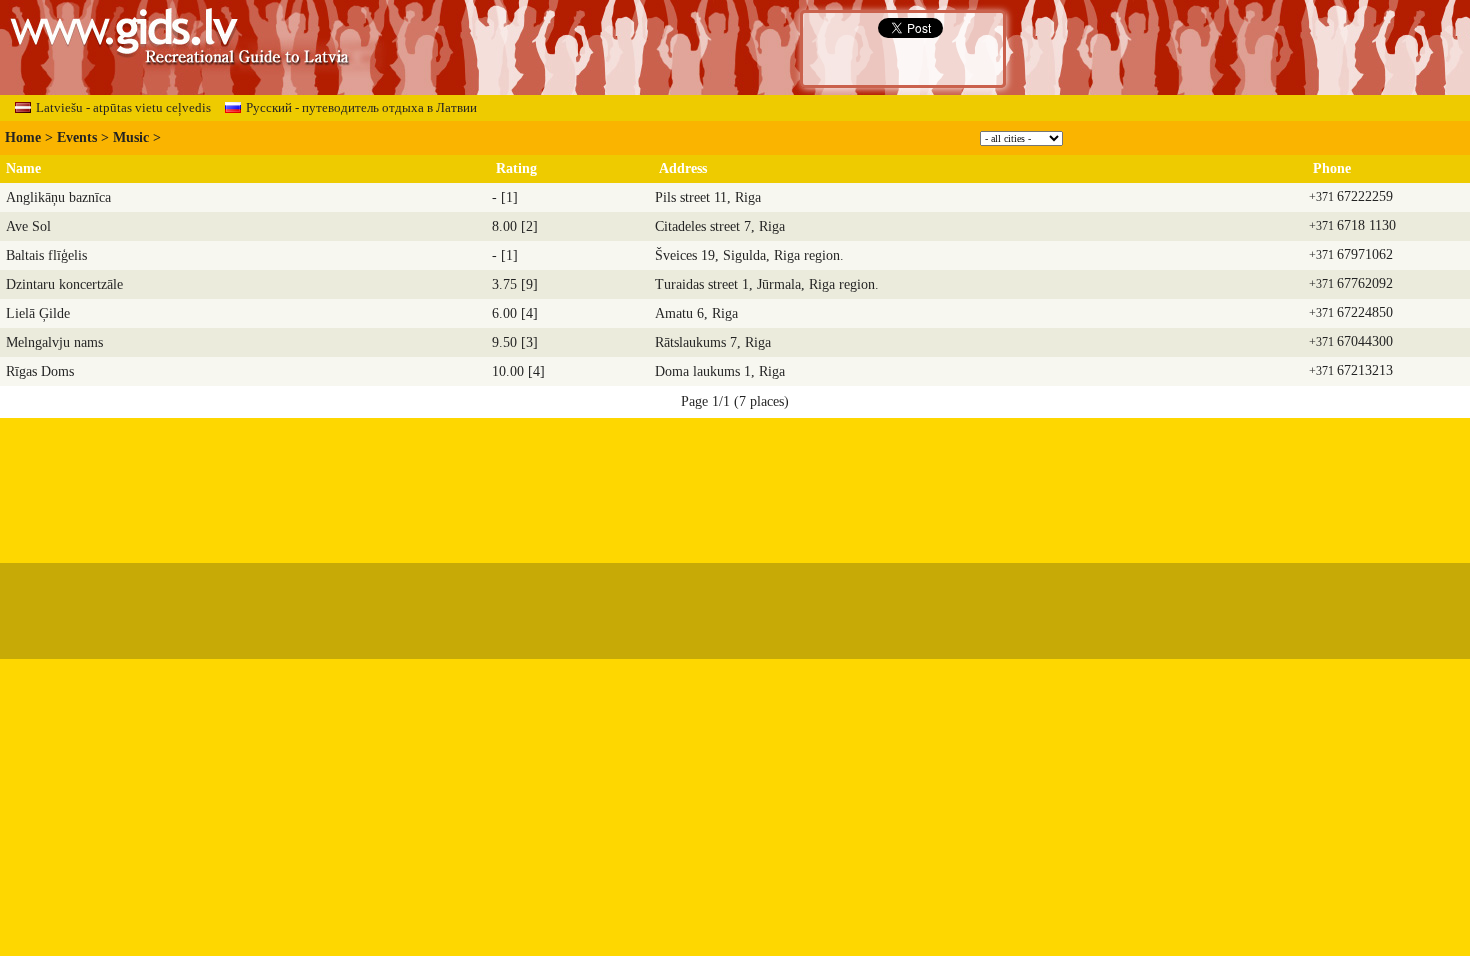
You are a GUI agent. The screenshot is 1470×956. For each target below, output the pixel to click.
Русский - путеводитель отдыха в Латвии (361, 108)
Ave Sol (28, 226)
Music (131, 137)
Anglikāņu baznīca (58, 197)
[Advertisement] (735, 481)
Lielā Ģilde (38, 313)
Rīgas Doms (40, 371)
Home (23, 137)
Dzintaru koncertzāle (64, 284)
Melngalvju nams (54, 342)
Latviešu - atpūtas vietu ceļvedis (123, 108)
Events (77, 137)
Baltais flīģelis (46, 255)
